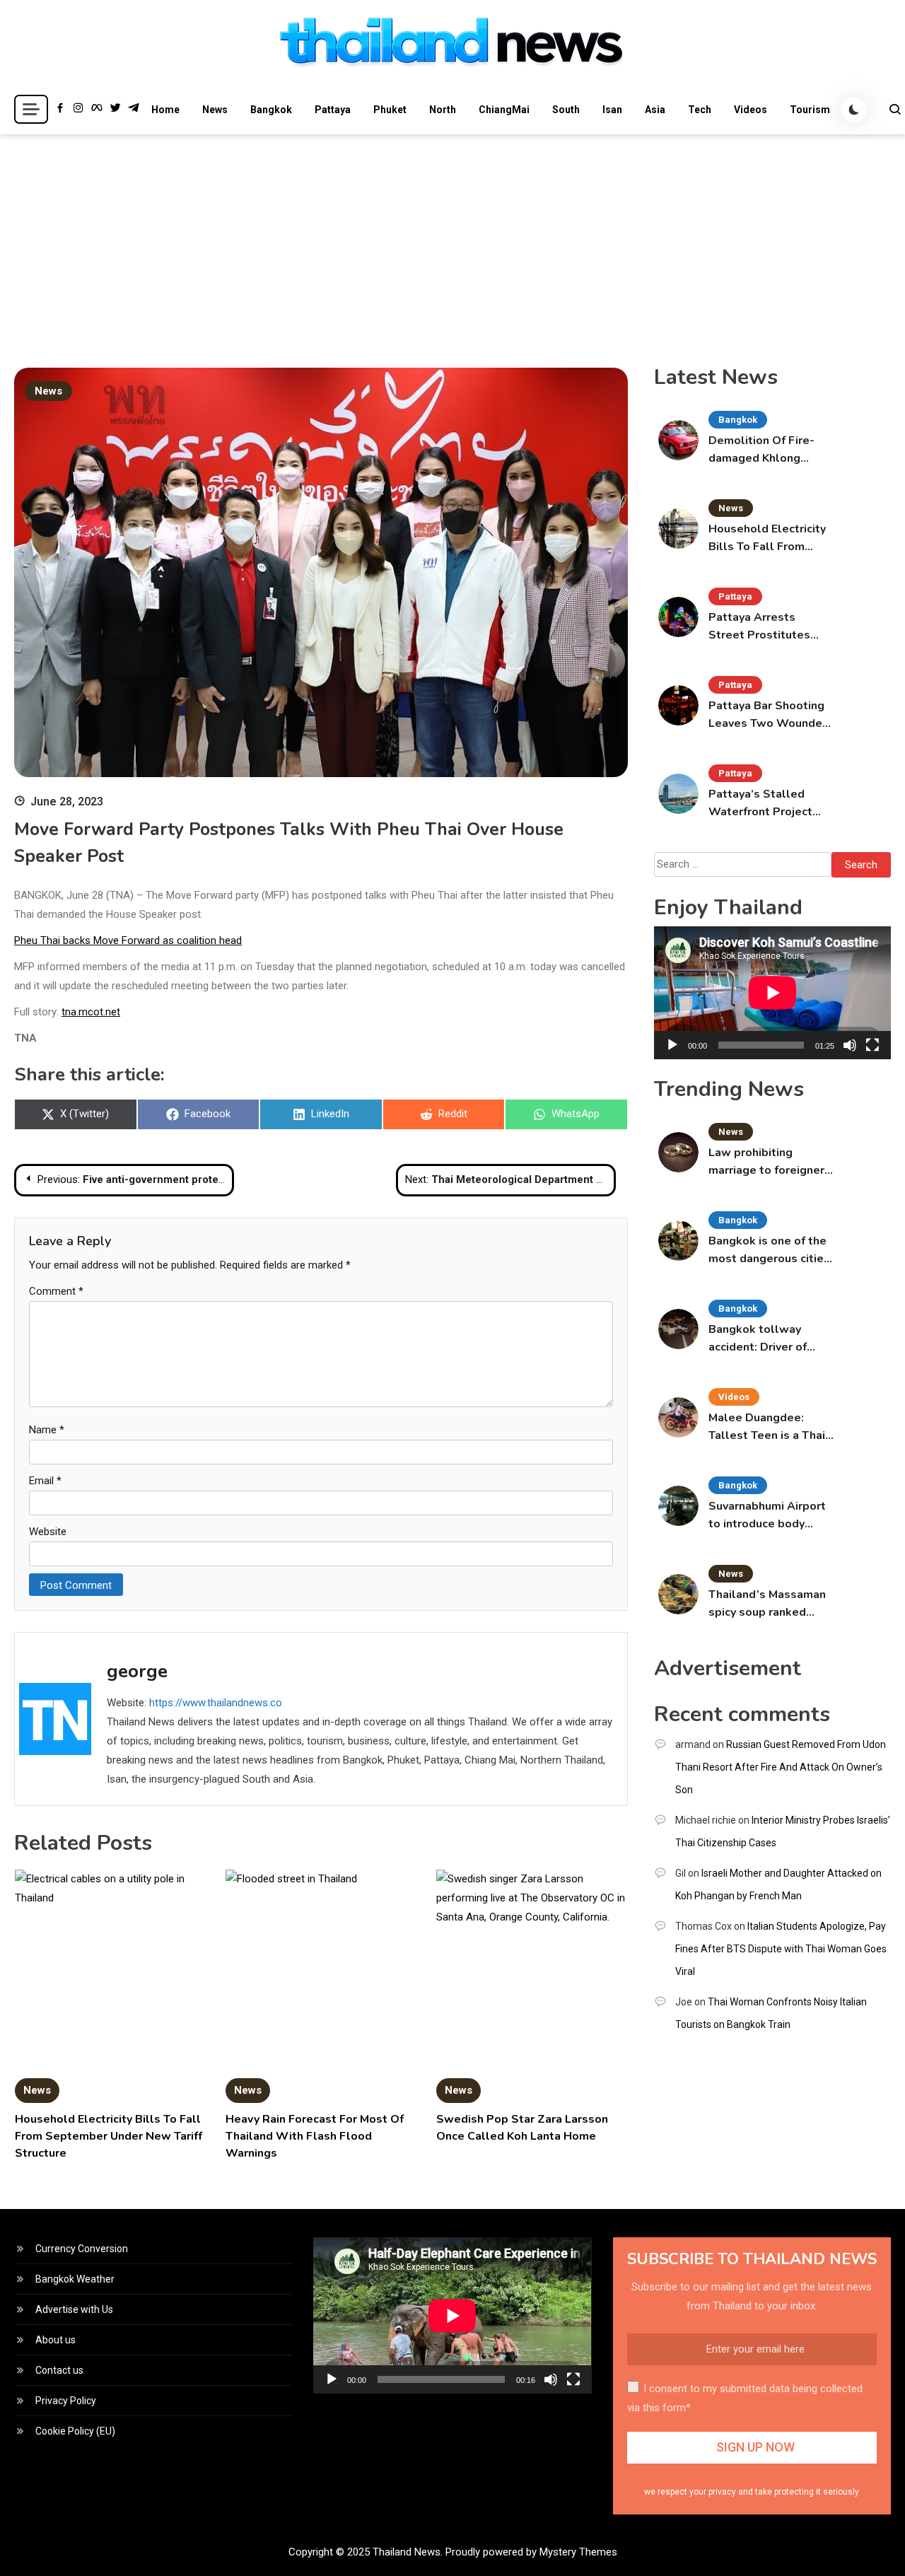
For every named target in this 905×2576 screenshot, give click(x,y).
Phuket (390, 110)
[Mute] (850, 1045)
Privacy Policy (66, 2401)
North (443, 110)
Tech (700, 110)
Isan (612, 110)
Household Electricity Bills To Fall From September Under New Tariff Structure (109, 2136)
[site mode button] (854, 110)
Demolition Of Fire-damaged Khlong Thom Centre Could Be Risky (770, 450)
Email (45, 1481)
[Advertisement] (452, 240)
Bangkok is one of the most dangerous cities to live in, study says (769, 1251)
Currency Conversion (82, 2249)
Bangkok (271, 110)
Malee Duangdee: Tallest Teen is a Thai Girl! (767, 1427)
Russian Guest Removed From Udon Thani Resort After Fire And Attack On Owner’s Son (781, 1767)
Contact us (59, 2370)
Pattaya (333, 110)
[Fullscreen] (872, 1045)
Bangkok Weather (75, 2279)
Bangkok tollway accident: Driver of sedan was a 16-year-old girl (767, 1339)
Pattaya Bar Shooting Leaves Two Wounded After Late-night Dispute (769, 715)
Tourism (810, 110)
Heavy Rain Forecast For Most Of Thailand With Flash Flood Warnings (315, 2136)
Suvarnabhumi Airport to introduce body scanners (767, 1516)
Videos (751, 110)
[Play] (672, 1045)
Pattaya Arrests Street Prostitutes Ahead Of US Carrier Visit (763, 627)
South (566, 110)
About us (56, 2340)
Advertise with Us (74, 2309)
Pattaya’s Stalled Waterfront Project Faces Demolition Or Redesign (764, 804)
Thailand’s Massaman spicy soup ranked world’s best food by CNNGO (767, 1604)
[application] (772, 993)
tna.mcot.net (91, 1012)
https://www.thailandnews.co (216, 1703)
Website (48, 1532)
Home (165, 110)
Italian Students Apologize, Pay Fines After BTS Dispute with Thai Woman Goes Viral (781, 1949)
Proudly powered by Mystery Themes (531, 2552)
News (215, 110)
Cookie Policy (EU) (75, 2431)
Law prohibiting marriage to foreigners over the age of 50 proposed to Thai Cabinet (770, 1162)
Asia (655, 110)
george (137, 1671)
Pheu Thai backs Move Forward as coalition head (128, 940)
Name (47, 1430)
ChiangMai (504, 110)
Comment (56, 1291)
